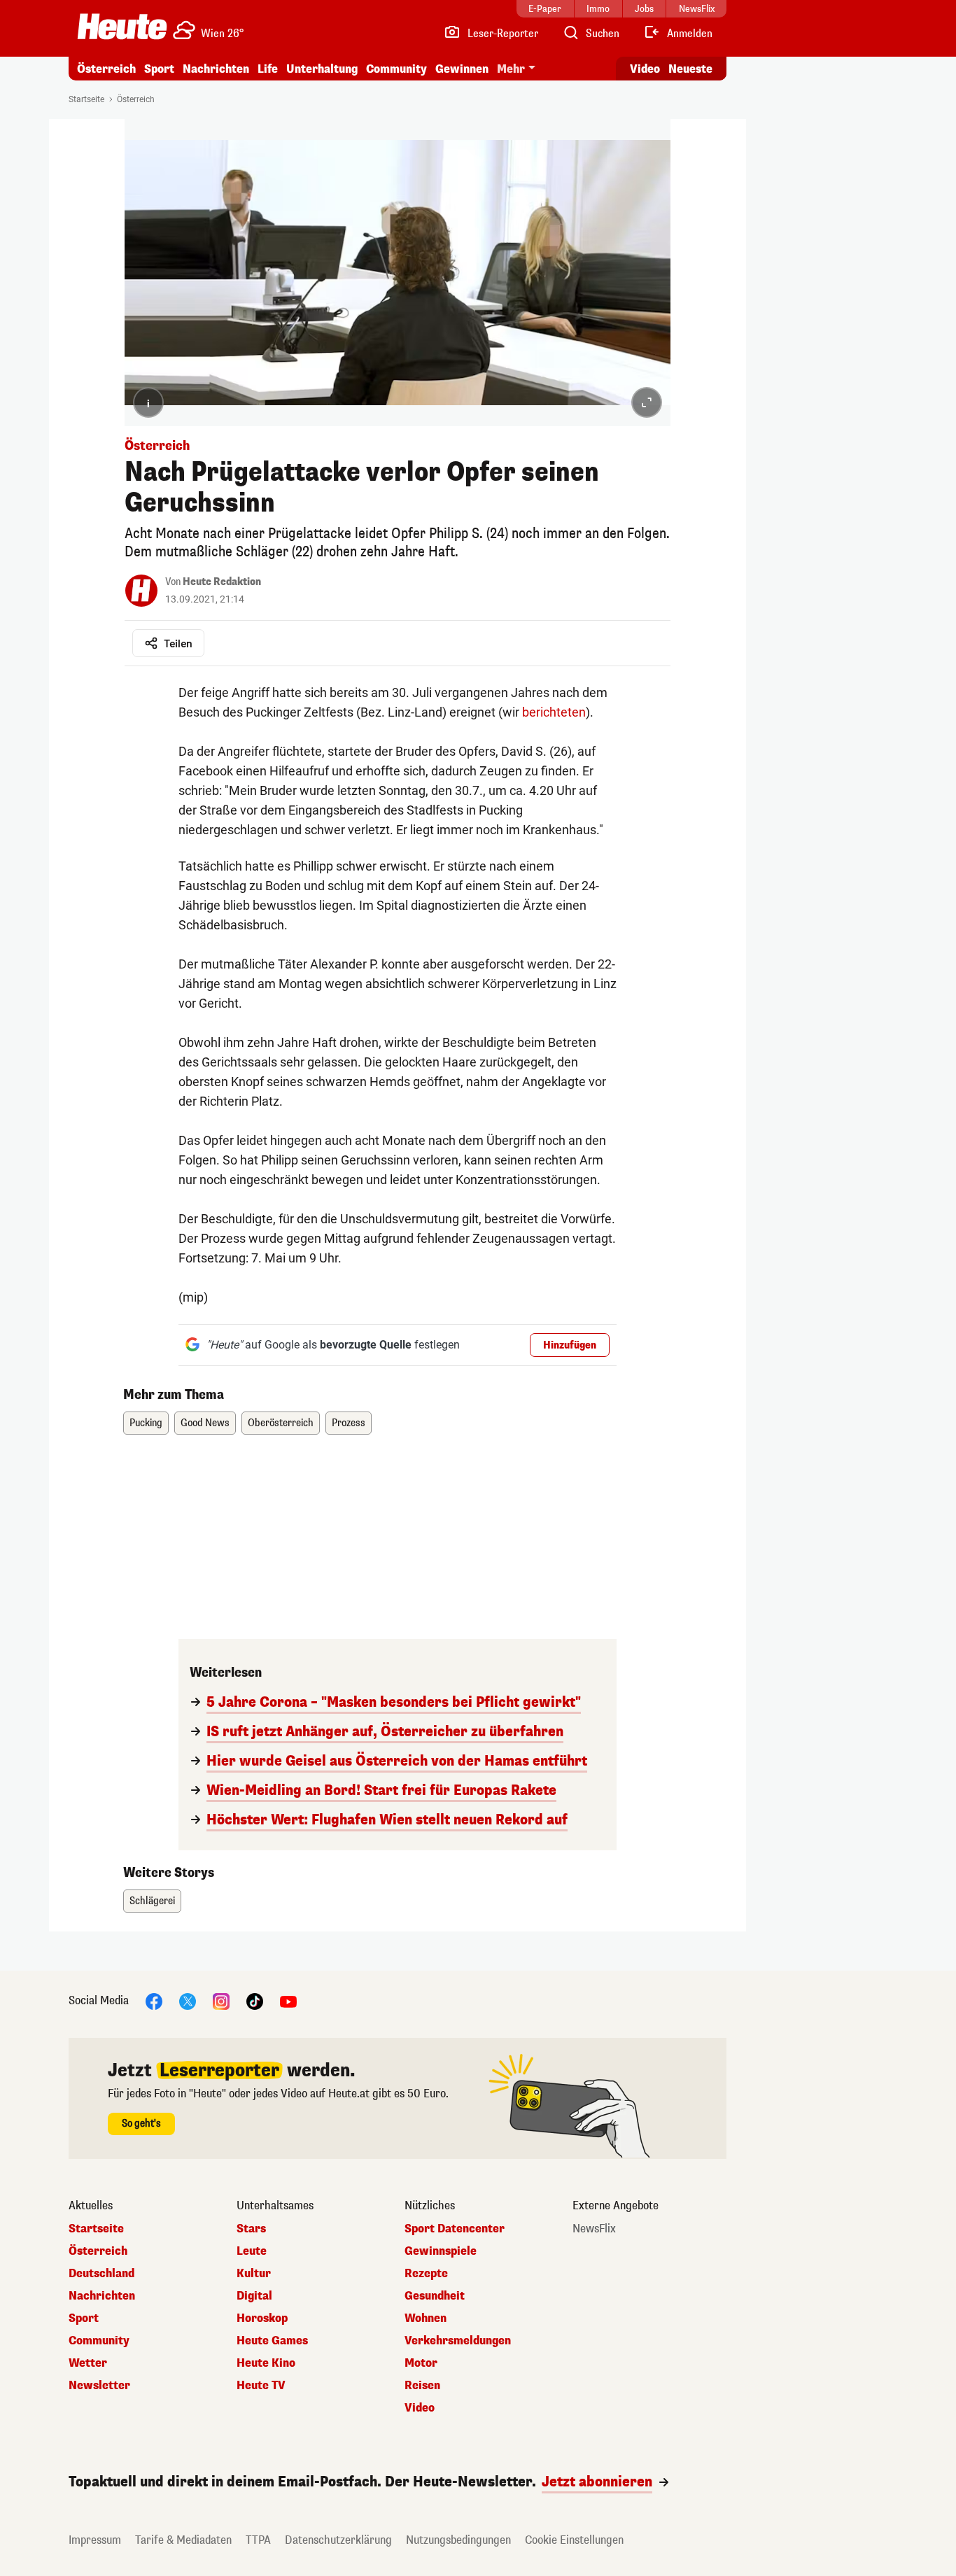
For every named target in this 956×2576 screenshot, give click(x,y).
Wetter (88, 2363)
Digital (254, 2296)
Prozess (349, 1423)
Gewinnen (462, 69)
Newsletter (99, 2386)
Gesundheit (435, 2296)
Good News (205, 1423)
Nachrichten (102, 2296)
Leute (252, 2251)
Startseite (86, 99)
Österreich (106, 69)
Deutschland (101, 2274)
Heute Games (272, 2341)
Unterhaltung (322, 69)
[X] (188, 2000)
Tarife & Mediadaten (183, 2540)
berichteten (554, 712)
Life (268, 69)
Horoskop (262, 2318)
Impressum (95, 2540)
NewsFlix (594, 2229)
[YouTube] (288, 2000)
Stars (251, 2229)
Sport (159, 69)
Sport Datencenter (455, 2229)
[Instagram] (221, 2000)
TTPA (258, 2540)
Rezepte (426, 2274)
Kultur (254, 2274)
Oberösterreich (281, 1423)
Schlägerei (152, 1901)
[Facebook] (154, 2000)
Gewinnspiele (441, 2251)
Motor (421, 2363)
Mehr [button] (511, 69)
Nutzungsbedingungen (458, 2540)
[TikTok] (255, 2000)
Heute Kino (266, 2363)
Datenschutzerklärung (338, 2540)
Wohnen (426, 2318)
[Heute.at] (122, 27)
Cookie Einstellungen (574, 2540)
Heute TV (261, 2386)
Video (645, 69)
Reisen (422, 2386)
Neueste (690, 69)
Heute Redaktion (222, 582)
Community (396, 69)
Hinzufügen (570, 1345)
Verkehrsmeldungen (458, 2341)
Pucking (146, 1423)
